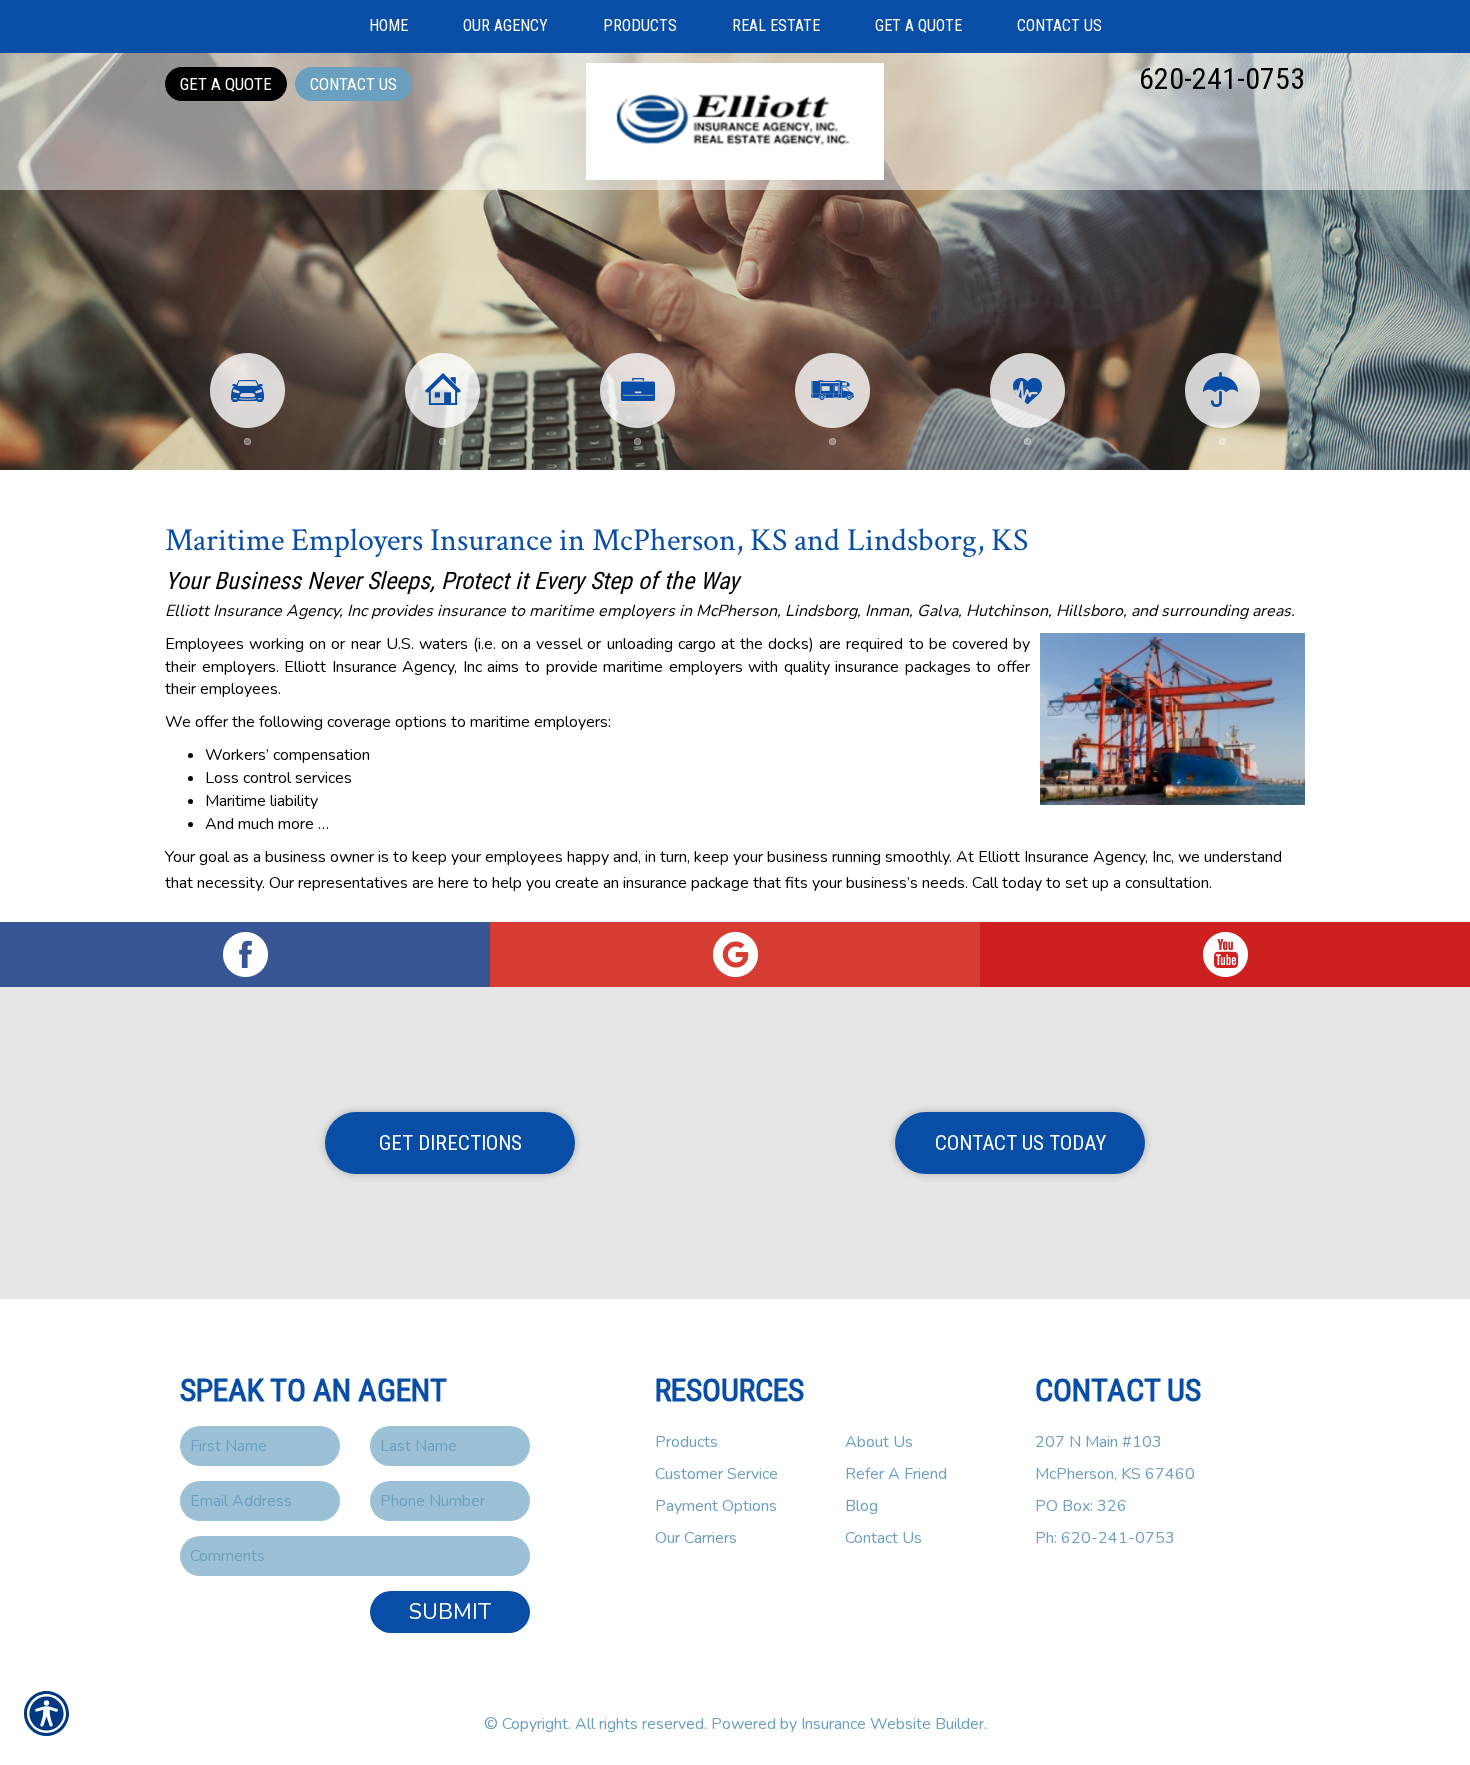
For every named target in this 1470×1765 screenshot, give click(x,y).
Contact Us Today (1020, 1143)
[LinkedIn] (1225, 954)
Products (686, 1442)
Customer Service (716, 1474)
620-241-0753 (1222, 78)
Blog (861, 1506)
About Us (879, 1442)
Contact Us (353, 84)
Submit (450, 1612)
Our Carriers (696, 1538)
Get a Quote (226, 84)
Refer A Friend (896, 1474)
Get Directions (450, 1143)
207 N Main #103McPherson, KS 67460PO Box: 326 (1115, 1474)
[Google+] (735, 954)
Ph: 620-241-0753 (1105, 1538)
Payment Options (716, 1506)
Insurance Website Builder (892, 1724)
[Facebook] (245, 954)
